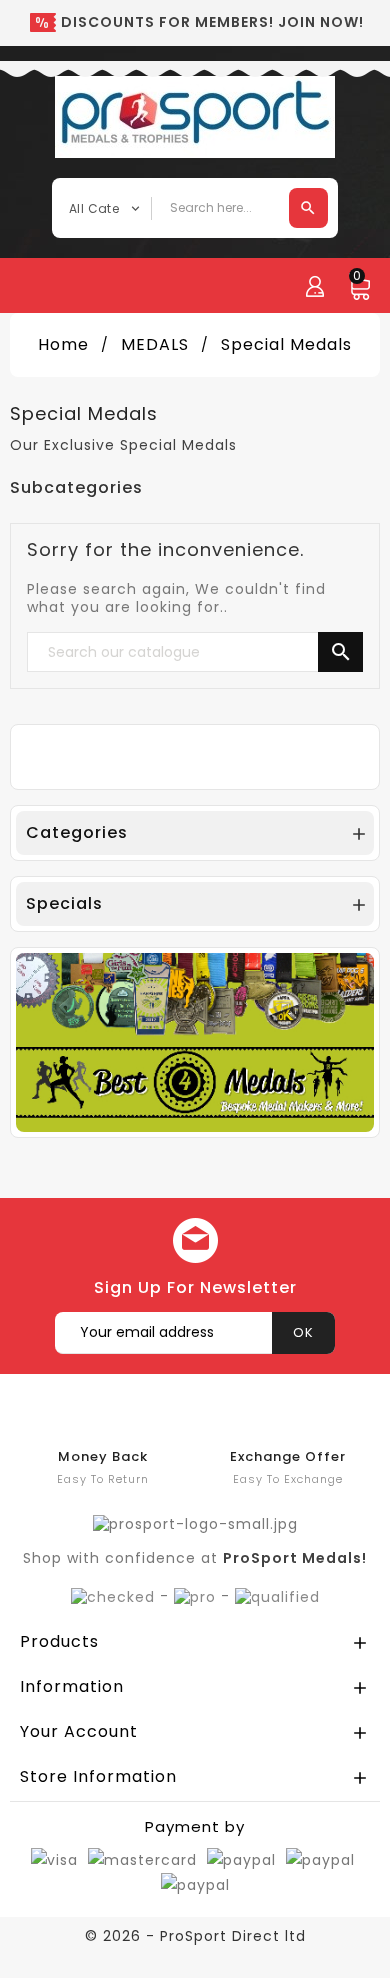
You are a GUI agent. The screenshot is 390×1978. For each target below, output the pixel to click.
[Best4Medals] (195, 1041)
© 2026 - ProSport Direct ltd (195, 1936)
